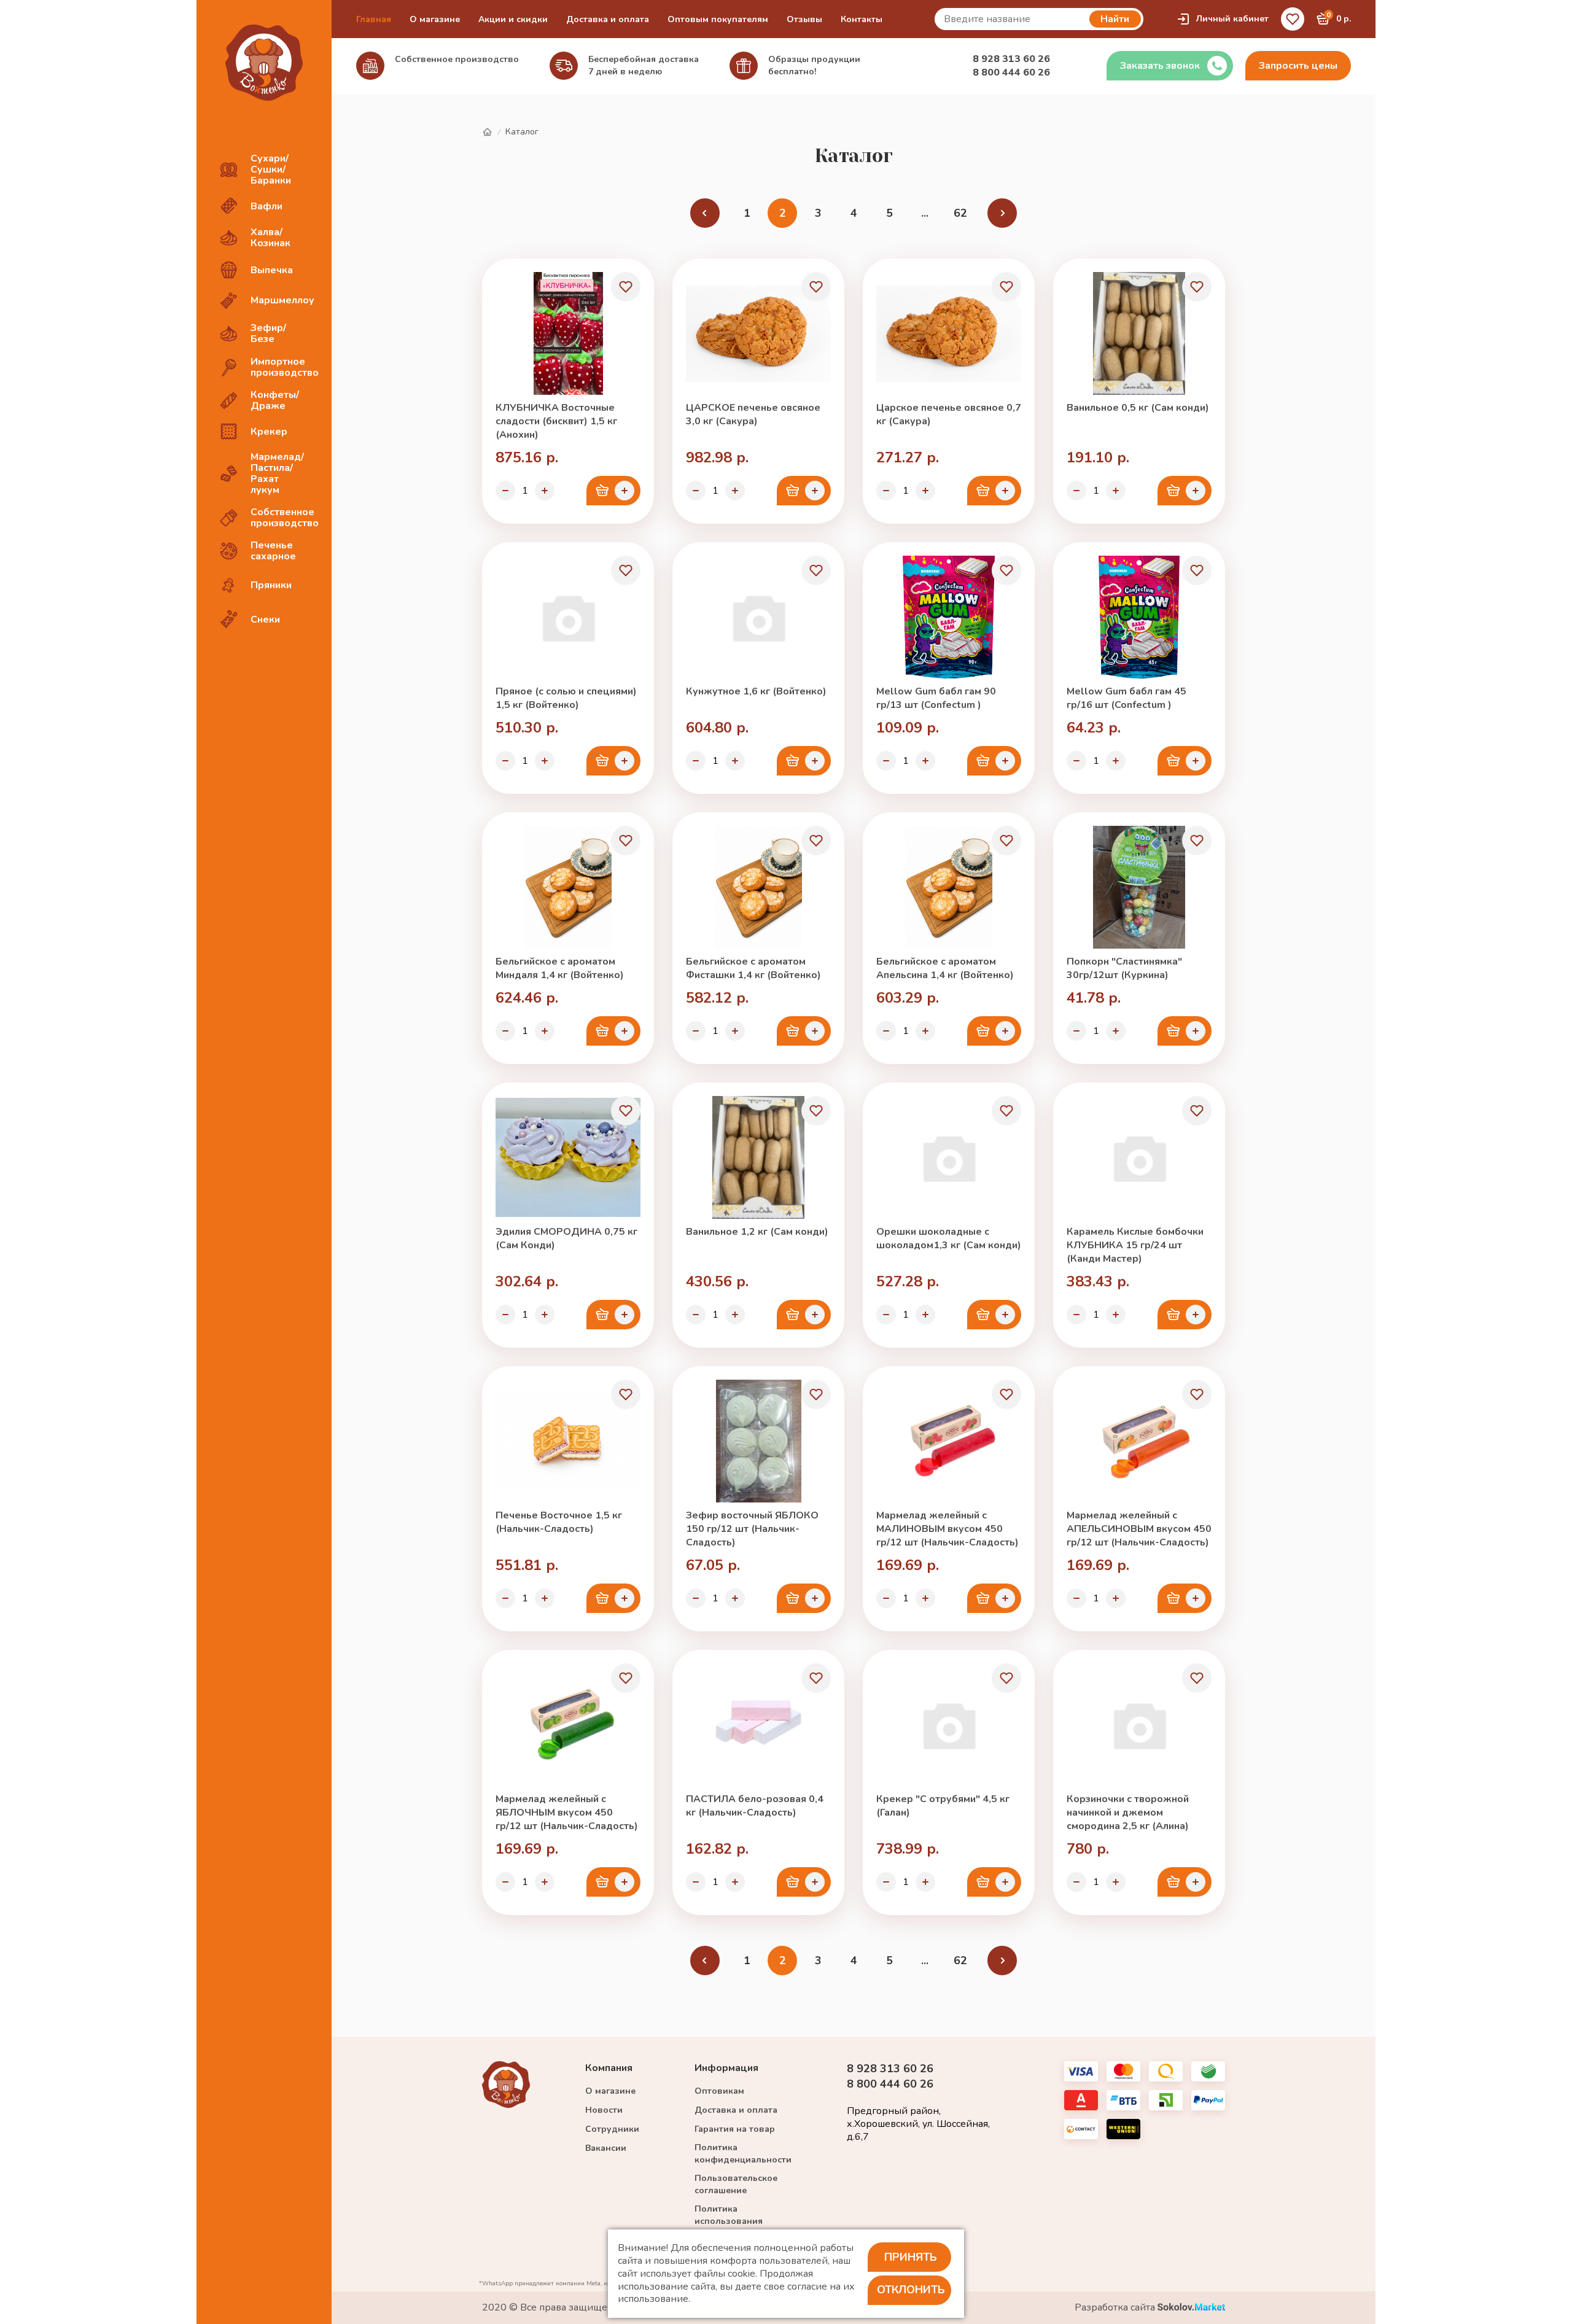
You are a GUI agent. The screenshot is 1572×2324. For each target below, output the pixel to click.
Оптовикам (719, 2091)
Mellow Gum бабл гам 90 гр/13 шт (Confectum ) (936, 698)
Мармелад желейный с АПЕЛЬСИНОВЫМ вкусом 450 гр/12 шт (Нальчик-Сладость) (1139, 1529)
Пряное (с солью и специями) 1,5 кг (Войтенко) (566, 698)
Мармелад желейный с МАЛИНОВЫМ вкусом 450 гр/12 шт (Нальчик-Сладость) (947, 1529)
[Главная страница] (487, 132)
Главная (374, 19)
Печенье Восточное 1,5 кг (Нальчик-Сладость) (559, 1522)
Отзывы (804, 19)
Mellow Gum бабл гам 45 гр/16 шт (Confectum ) (1126, 698)
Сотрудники (612, 2129)
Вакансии (606, 2148)
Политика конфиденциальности (743, 2154)
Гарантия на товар (735, 2129)
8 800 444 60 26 (1011, 72)
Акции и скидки (513, 19)
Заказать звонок (1160, 66)
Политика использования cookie (729, 2221)
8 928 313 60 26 (1011, 59)
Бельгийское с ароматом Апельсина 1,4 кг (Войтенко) (945, 968)
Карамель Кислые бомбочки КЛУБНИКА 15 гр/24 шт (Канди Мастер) (1135, 1245)
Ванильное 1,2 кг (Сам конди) (757, 1232)
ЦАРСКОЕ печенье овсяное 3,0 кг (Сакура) (753, 414)
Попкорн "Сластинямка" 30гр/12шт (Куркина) (1124, 968)
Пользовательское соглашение (736, 2184)
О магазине (435, 19)
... (925, 213)
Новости (604, 2110)
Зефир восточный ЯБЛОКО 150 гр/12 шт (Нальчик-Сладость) (752, 1529)
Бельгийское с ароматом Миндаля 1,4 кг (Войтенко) (560, 968)
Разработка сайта (1116, 2308)
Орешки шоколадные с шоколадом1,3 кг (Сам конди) (949, 1238)
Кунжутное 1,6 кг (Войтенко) (756, 691)
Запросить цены (1298, 66)
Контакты (862, 19)
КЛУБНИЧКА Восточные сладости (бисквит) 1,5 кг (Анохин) (556, 421)
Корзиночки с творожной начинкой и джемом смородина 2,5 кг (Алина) (1128, 1813)
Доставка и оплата (608, 19)
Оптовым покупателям (718, 19)
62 (960, 213)
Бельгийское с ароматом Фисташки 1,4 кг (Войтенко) (753, 968)
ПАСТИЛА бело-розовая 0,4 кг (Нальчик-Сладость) (755, 1806)
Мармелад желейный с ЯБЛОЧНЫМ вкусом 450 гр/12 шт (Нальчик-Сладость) (567, 1813)
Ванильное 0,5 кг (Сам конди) (1138, 408)
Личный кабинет (1232, 19)
